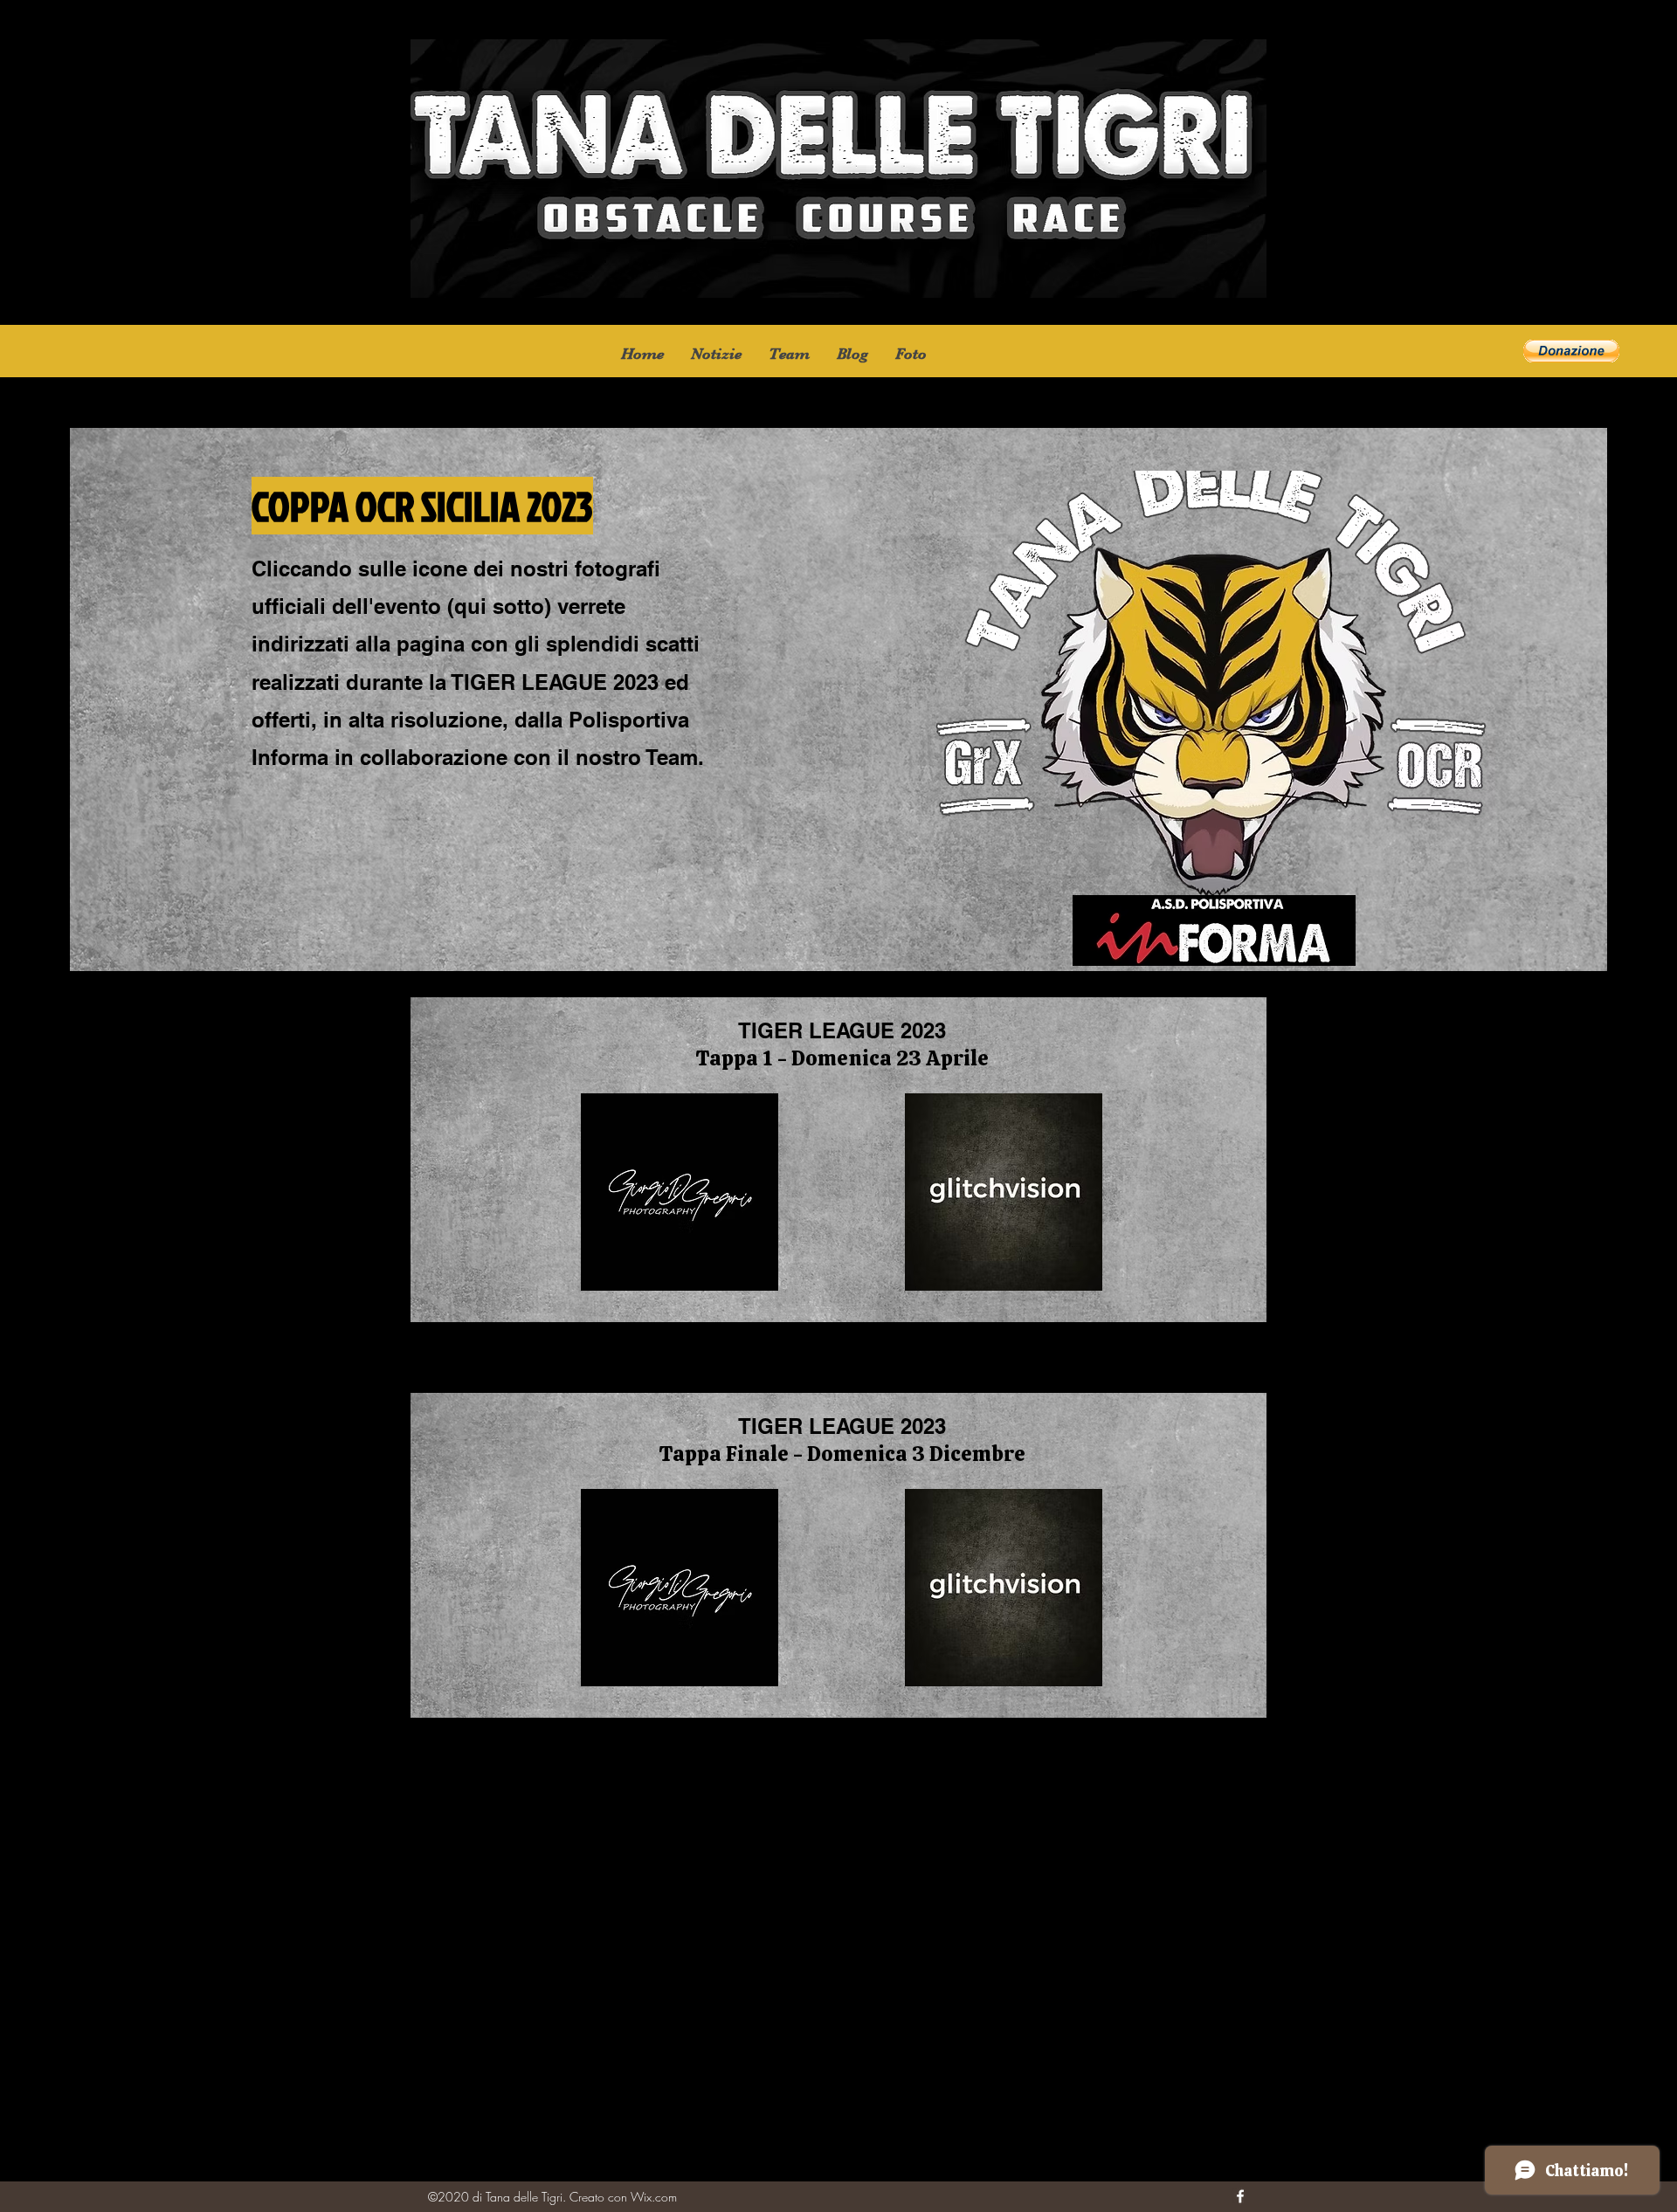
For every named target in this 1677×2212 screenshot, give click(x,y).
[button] (911, 354)
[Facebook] (1240, 2196)
